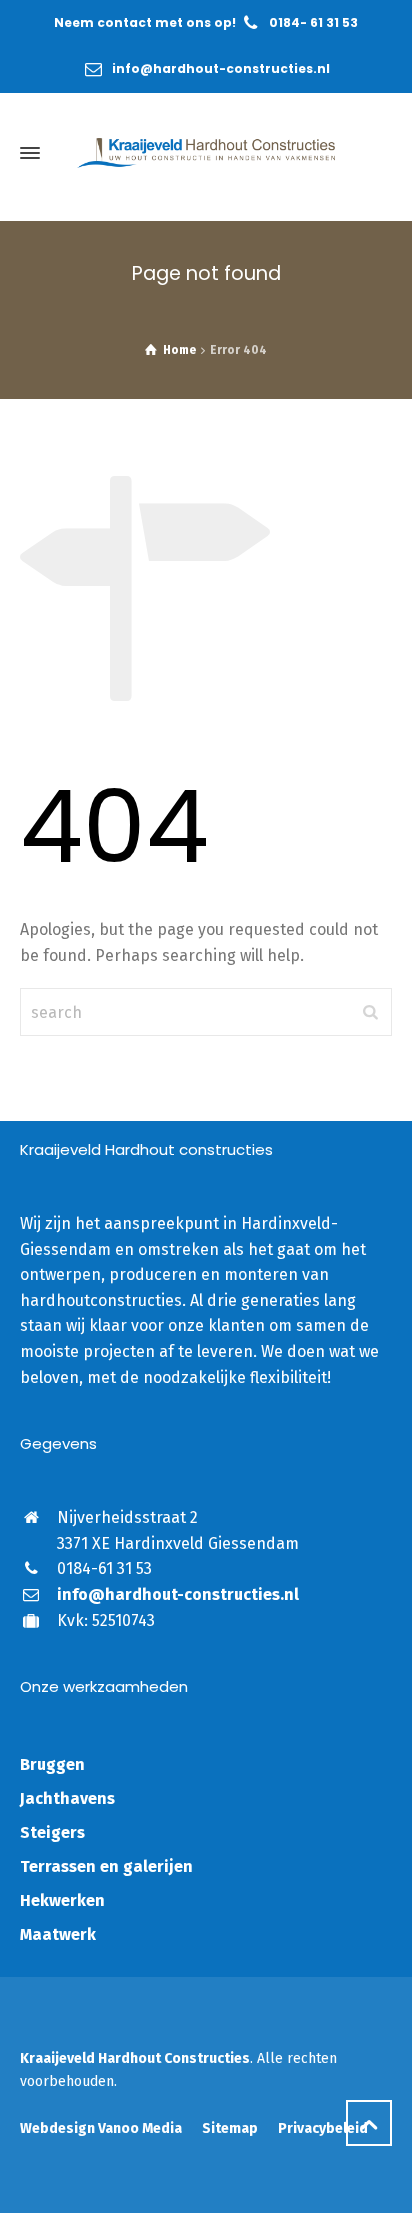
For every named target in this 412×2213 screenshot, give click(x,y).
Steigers (52, 1832)
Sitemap (230, 2128)
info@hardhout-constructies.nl (221, 68)
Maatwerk (58, 1934)
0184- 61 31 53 (313, 22)
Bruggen (52, 1764)
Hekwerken (62, 1900)
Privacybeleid (323, 2128)
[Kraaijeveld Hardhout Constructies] (206, 153)
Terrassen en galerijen (106, 1866)
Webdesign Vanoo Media (101, 2128)
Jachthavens (67, 1798)
